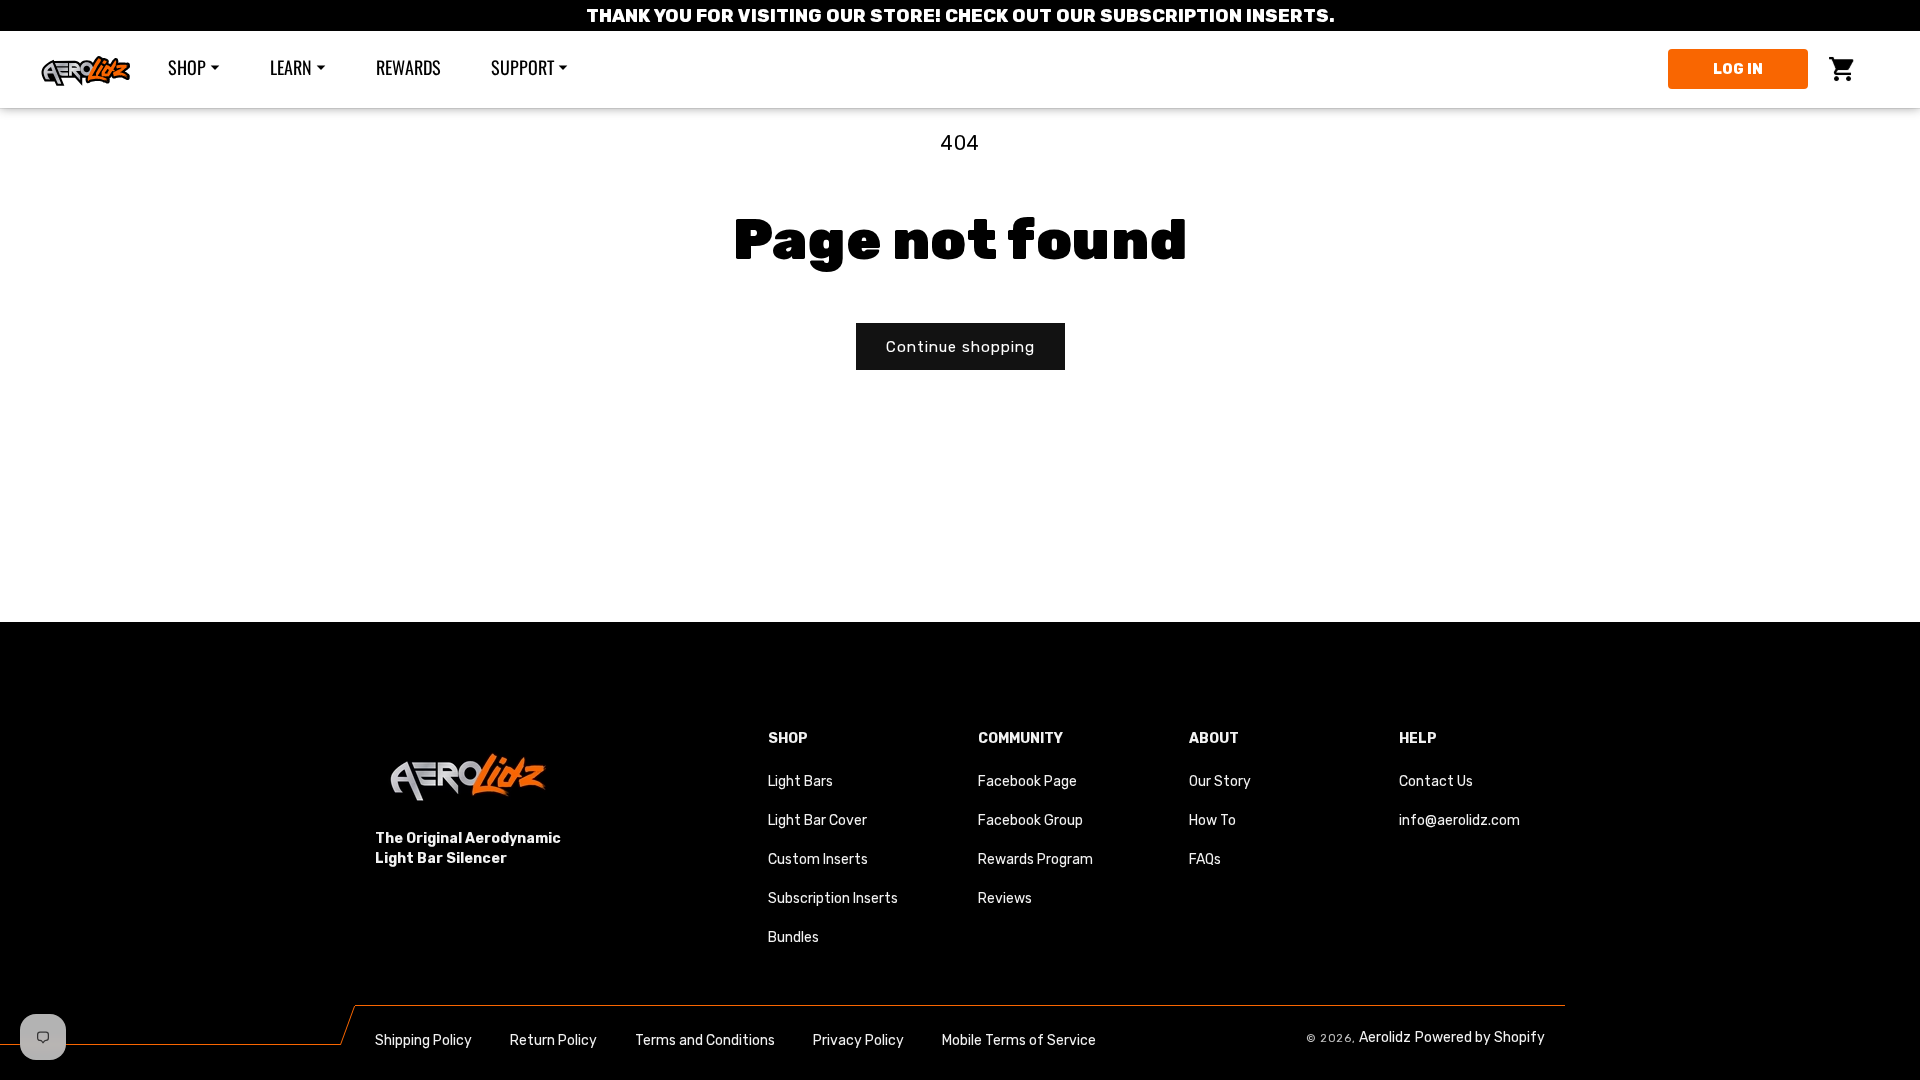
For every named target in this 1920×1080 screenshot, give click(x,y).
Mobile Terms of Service (1019, 1040)
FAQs (1205, 859)
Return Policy (553, 1040)
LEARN (291, 67)
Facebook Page (1027, 781)
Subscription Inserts (833, 898)
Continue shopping (960, 347)
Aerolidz (1385, 1037)
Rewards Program (1035, 859)
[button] (206, 67)
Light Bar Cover (817, 820)
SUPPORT (522, 67)
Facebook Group (1030, 820)
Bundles (793, 937)
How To (1212, 820)
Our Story (1220, 781)
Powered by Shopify (1480, 1037)
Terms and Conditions (705, 1040)
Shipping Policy (423, 1040)
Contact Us (1436, 781)
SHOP (187, 67)
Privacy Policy (858, 1040)
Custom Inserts (818, 859)
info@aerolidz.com (1459, 820)
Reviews (1005, 898)
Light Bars (800, 781)
